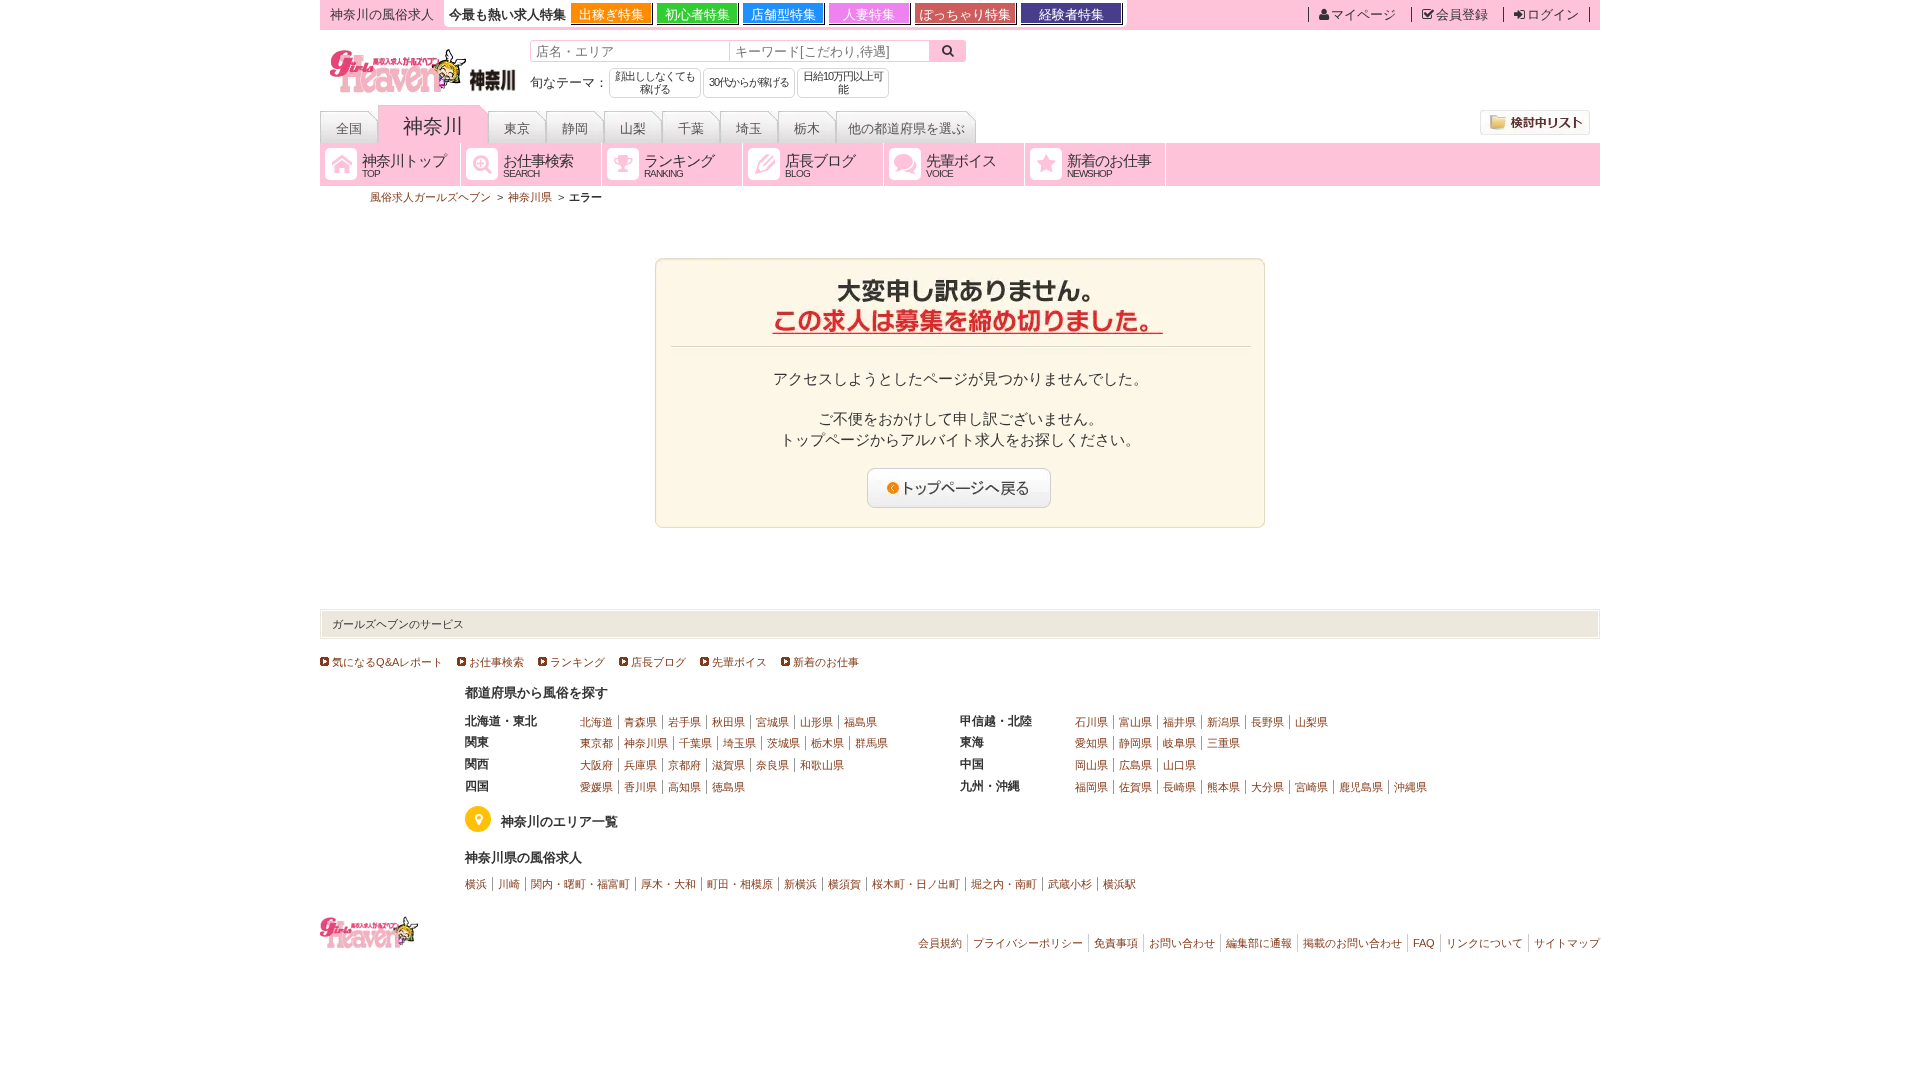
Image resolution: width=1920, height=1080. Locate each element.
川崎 (509, 884)
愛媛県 (596, 787)
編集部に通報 (1259, 943)
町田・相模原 (740, 884)
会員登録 (1462, 14)
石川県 (1091, 722)
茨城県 (783, 743)
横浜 (476, 884)
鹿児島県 (1361, 787)
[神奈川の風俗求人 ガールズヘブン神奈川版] (423, 52)
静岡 (575, 128)
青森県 (640, 722)
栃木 (807, 128)
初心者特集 (697, 14)
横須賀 (844, 884)
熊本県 (1223, 787)
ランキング (577, 662)
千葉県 (695, 743)
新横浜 (800, 884)
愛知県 (1091, 743)
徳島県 (728, 787)
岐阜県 (1179, 743)
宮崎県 (1311, 787)
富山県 (1135, 722)
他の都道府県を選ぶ (906, 128)
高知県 (684, 787)
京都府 (684, 765)
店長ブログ (658, 662)
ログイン (1553, 14)
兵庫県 (640, 765)
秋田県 (728, 722)
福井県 (1179, 722)
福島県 (860, 722)
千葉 (691, 128)
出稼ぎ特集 (611, 14)
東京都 (596, 743)
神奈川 (433, 126)
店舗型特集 (783, 14)
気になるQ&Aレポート (387, 662)
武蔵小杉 (1070, 884)
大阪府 (596, 765)
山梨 (633, 128)
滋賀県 (728, 765)
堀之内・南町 (1004, 884)
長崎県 (1179, 787)
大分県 (1267, 787)
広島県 (1135, 765)
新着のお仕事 (826, 662)
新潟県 (1223, 722)
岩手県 (684, 722)
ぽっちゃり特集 (965, 14)
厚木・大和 (668, 884)
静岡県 (1135, 743)
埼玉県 (739, 743)
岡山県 (1091, 765)
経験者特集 (1071, 14)
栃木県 (827, 743)
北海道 (596, 722)
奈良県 (772, 765)
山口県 (1179, 765)
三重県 (1223, 743)
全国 (349, 128)
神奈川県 (646, 743)
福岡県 (1091, 787)
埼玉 (749, 128)
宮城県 (772, 722)
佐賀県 (1135, 787)
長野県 (1267, 722)
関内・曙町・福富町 (580, 884)
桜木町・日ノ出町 (916, 884)
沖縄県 (1410, 787)
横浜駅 (1119, 884)
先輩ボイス (739, 662)
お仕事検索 (496, 662)
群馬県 (871, 743)
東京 (517, 128)
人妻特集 (869, 14)
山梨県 (1311, 722)
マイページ (1363, 14)
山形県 (816, 722)
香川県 (640, 787)
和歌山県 (822, 765)
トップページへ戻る (960, 488)
